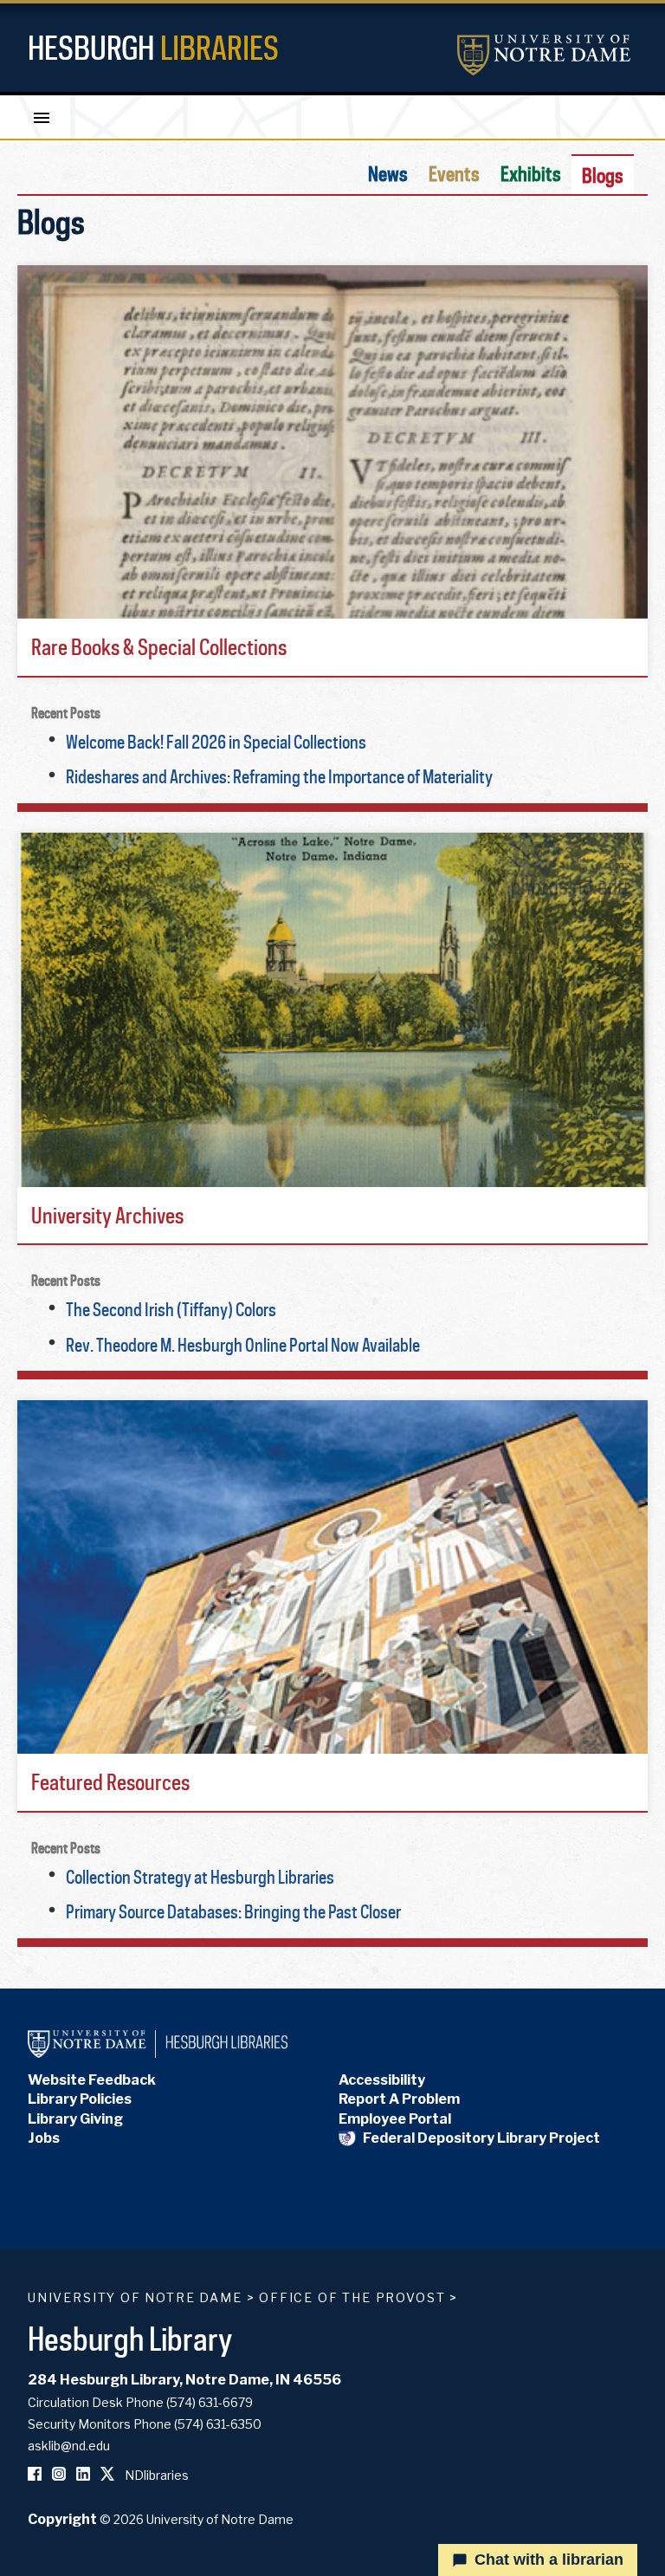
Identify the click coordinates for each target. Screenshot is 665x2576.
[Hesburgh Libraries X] (107, 2475)
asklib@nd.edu (69, 2446)
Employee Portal (395, 2119)
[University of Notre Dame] (544, 55)
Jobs (44, 2138)
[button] (332, 471)
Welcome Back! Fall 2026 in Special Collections (216, 742)
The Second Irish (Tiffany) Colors (171, 1309)
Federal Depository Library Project (481, 2138)
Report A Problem (399, 2099)
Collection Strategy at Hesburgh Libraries (200, 1877)
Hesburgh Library (130, 2338)
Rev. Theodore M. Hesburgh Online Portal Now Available (243, 1345)
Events (454, 173)
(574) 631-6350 (218, 2424)
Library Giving (75, 2119)
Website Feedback (92, 2080)
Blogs (603, 175)
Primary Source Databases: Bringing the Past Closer (233, 1911)
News (388, 173)
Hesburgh (153, 47)
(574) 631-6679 (210, 2402)
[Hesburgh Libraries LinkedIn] (83, 2475)
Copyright (62, 2519)
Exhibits (531, 173)
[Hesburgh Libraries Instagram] (59, 2475)
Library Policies (80, 2099)
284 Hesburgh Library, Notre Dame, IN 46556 (184, 2380)
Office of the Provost (352, 2297)
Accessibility (382, 2080)
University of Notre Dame (135, 2297)
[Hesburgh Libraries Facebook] (35, 2475)
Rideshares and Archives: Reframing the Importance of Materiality (279, 776)
